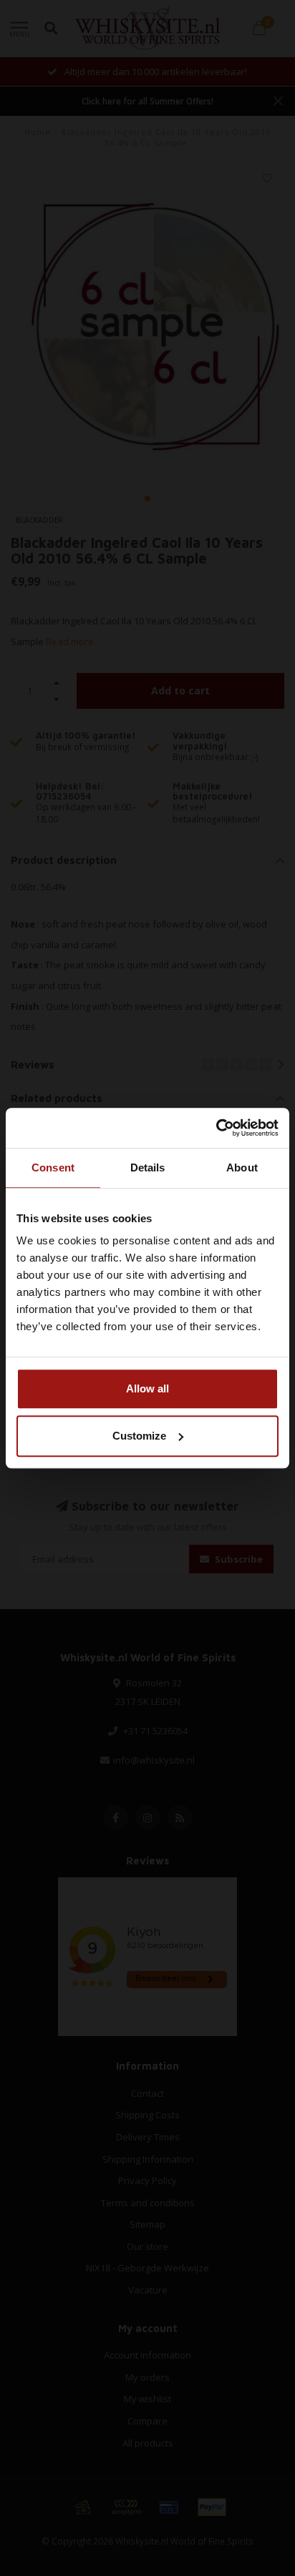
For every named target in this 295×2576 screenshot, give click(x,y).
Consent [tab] (53, 1167)
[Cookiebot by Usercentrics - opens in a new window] (216, 1128)
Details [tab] (148, 1167)
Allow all (147, 1388)
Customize (139, 1436)
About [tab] (242, 1167)
